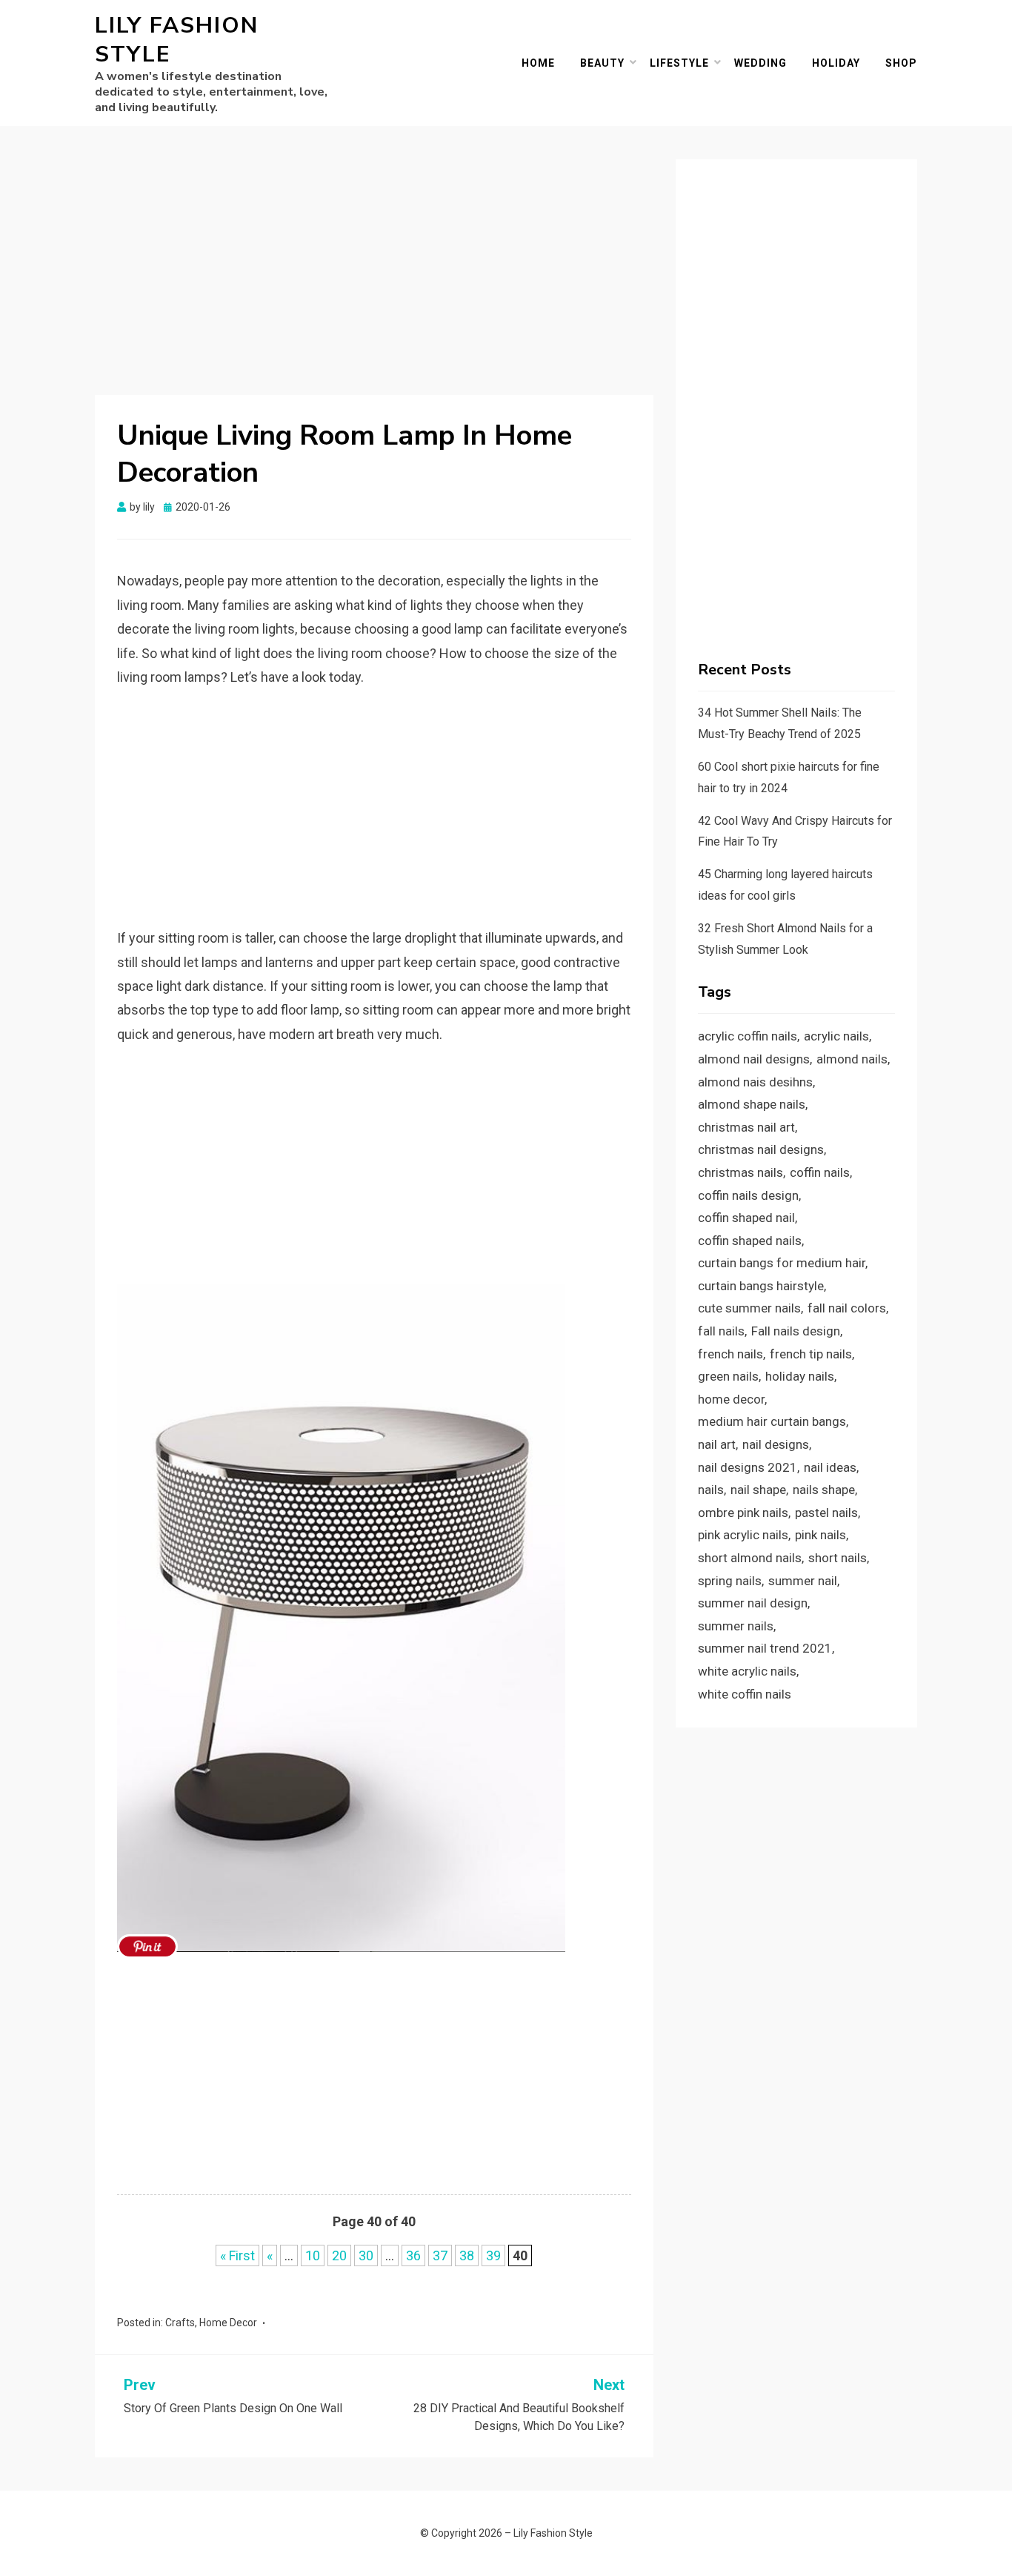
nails (711, 1490)
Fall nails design (796, 1331)
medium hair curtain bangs (772, 1421)
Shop (901, 63)
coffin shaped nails (750, 1241)
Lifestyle (679, 63)
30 (366, 2255)
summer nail (803, 1581)
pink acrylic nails (743, 1535)
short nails (838, 1558)
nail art (717, 1444)
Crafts (180, 2323)
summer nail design (753, 1603)
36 (413, 2255)
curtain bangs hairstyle (761, 1286)
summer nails (736, 1626)
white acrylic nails (747, 1671)
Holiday (836, 63)
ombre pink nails (743, 1513)
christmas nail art (746, 1127)
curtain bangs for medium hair (782, 1263)
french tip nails (811, 1354)
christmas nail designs (761, 1149)
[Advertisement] (374, 269)
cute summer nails (749, 1308)
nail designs (776, 1444)
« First (237, 2255)
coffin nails (820, 1172)
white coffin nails (745, 1694)
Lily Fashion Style (177, 40)
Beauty (602, 63)
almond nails (852, 1059)
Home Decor (228, 2323)
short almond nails (750, 1558)
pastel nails (826, 1513)
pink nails (820, 1535)
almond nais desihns (755, 1082)
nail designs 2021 (748, 1467)
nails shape (824, 1490)
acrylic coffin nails (748, 1036)
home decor (731, 1399)
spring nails (730, 1581)
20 (339, 2255)
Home (538, 63)
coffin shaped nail (746, 1218)
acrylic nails (836, 1036)
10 (313, 2255)
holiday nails (800, 1376)
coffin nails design (748, 1195)
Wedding (760, 63)
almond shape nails (752, 1104)
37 (440, 2255)
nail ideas (830, 1467)
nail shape (758, 1490)
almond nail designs (754, 1059)
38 (467, 2255)
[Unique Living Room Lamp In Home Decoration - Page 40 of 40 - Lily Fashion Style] (147, 1946)
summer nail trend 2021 (765, 1648)
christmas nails (740, 1172)
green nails (728, 1376)
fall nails (721, 1331)
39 (493, 2255)
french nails (730, 1354)
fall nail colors (847, 1308)
